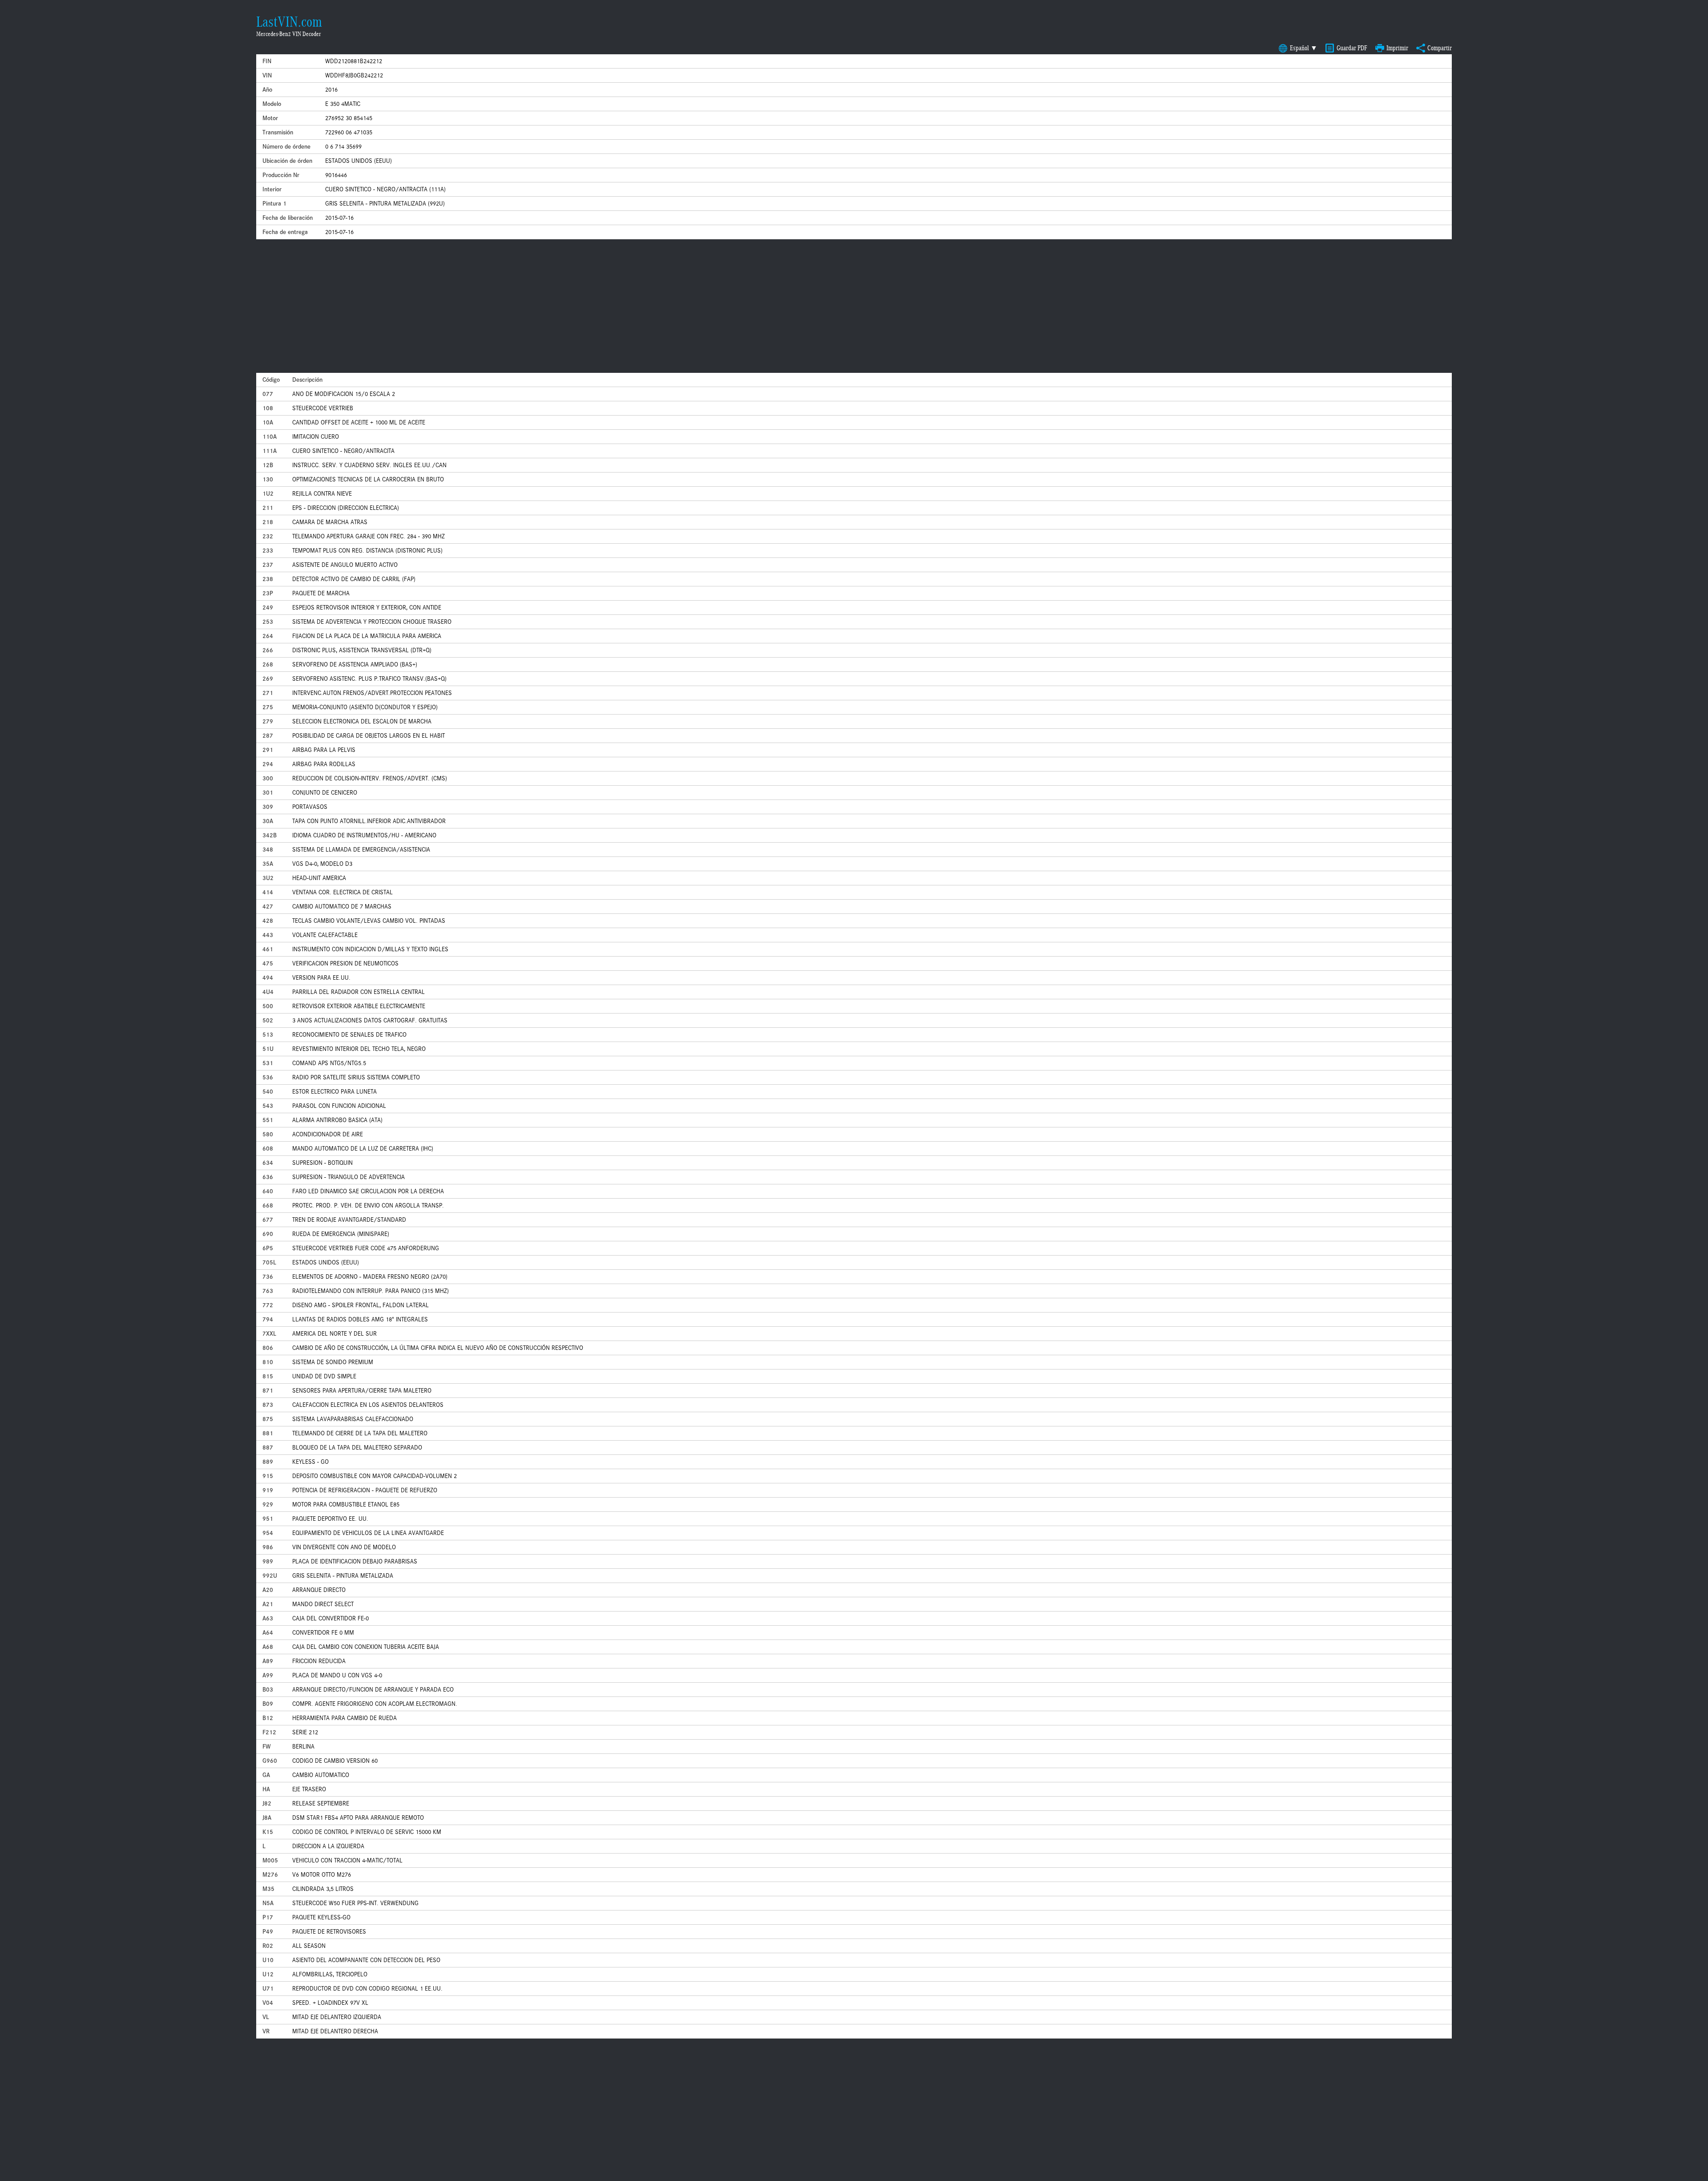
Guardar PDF (1352, 48)
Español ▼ (1304, 48)
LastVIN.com (289, 22)
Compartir (1440, 48)
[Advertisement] (854, 306)
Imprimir (1397, 48)
